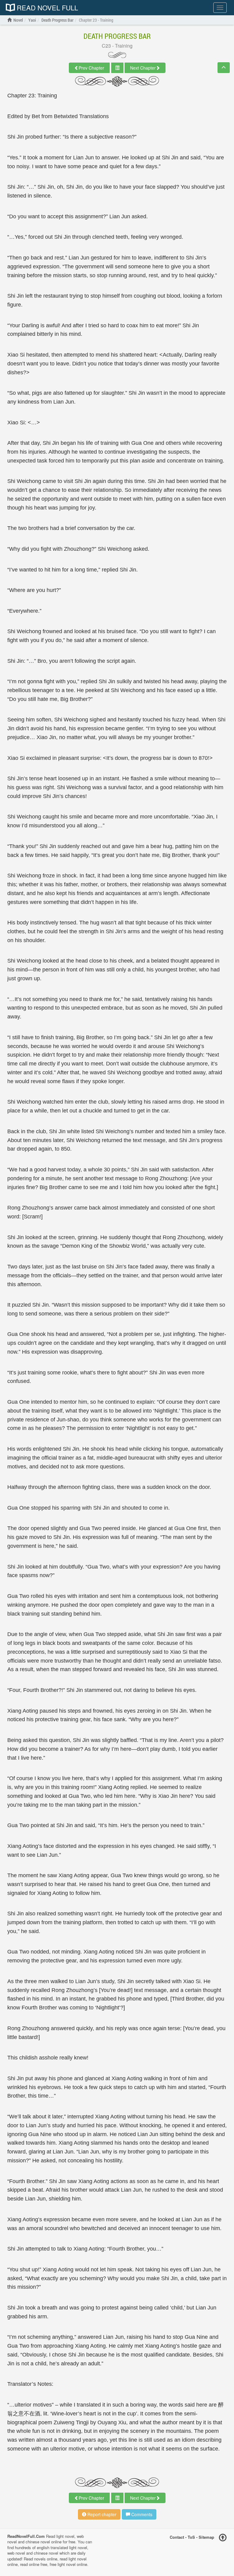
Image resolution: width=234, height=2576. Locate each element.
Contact (177, 2537)
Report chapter (101, 2514)
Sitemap (206, 2537)
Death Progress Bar (117, 36)
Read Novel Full (46, 8)
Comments (141, 2514)
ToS (191, 2537)
